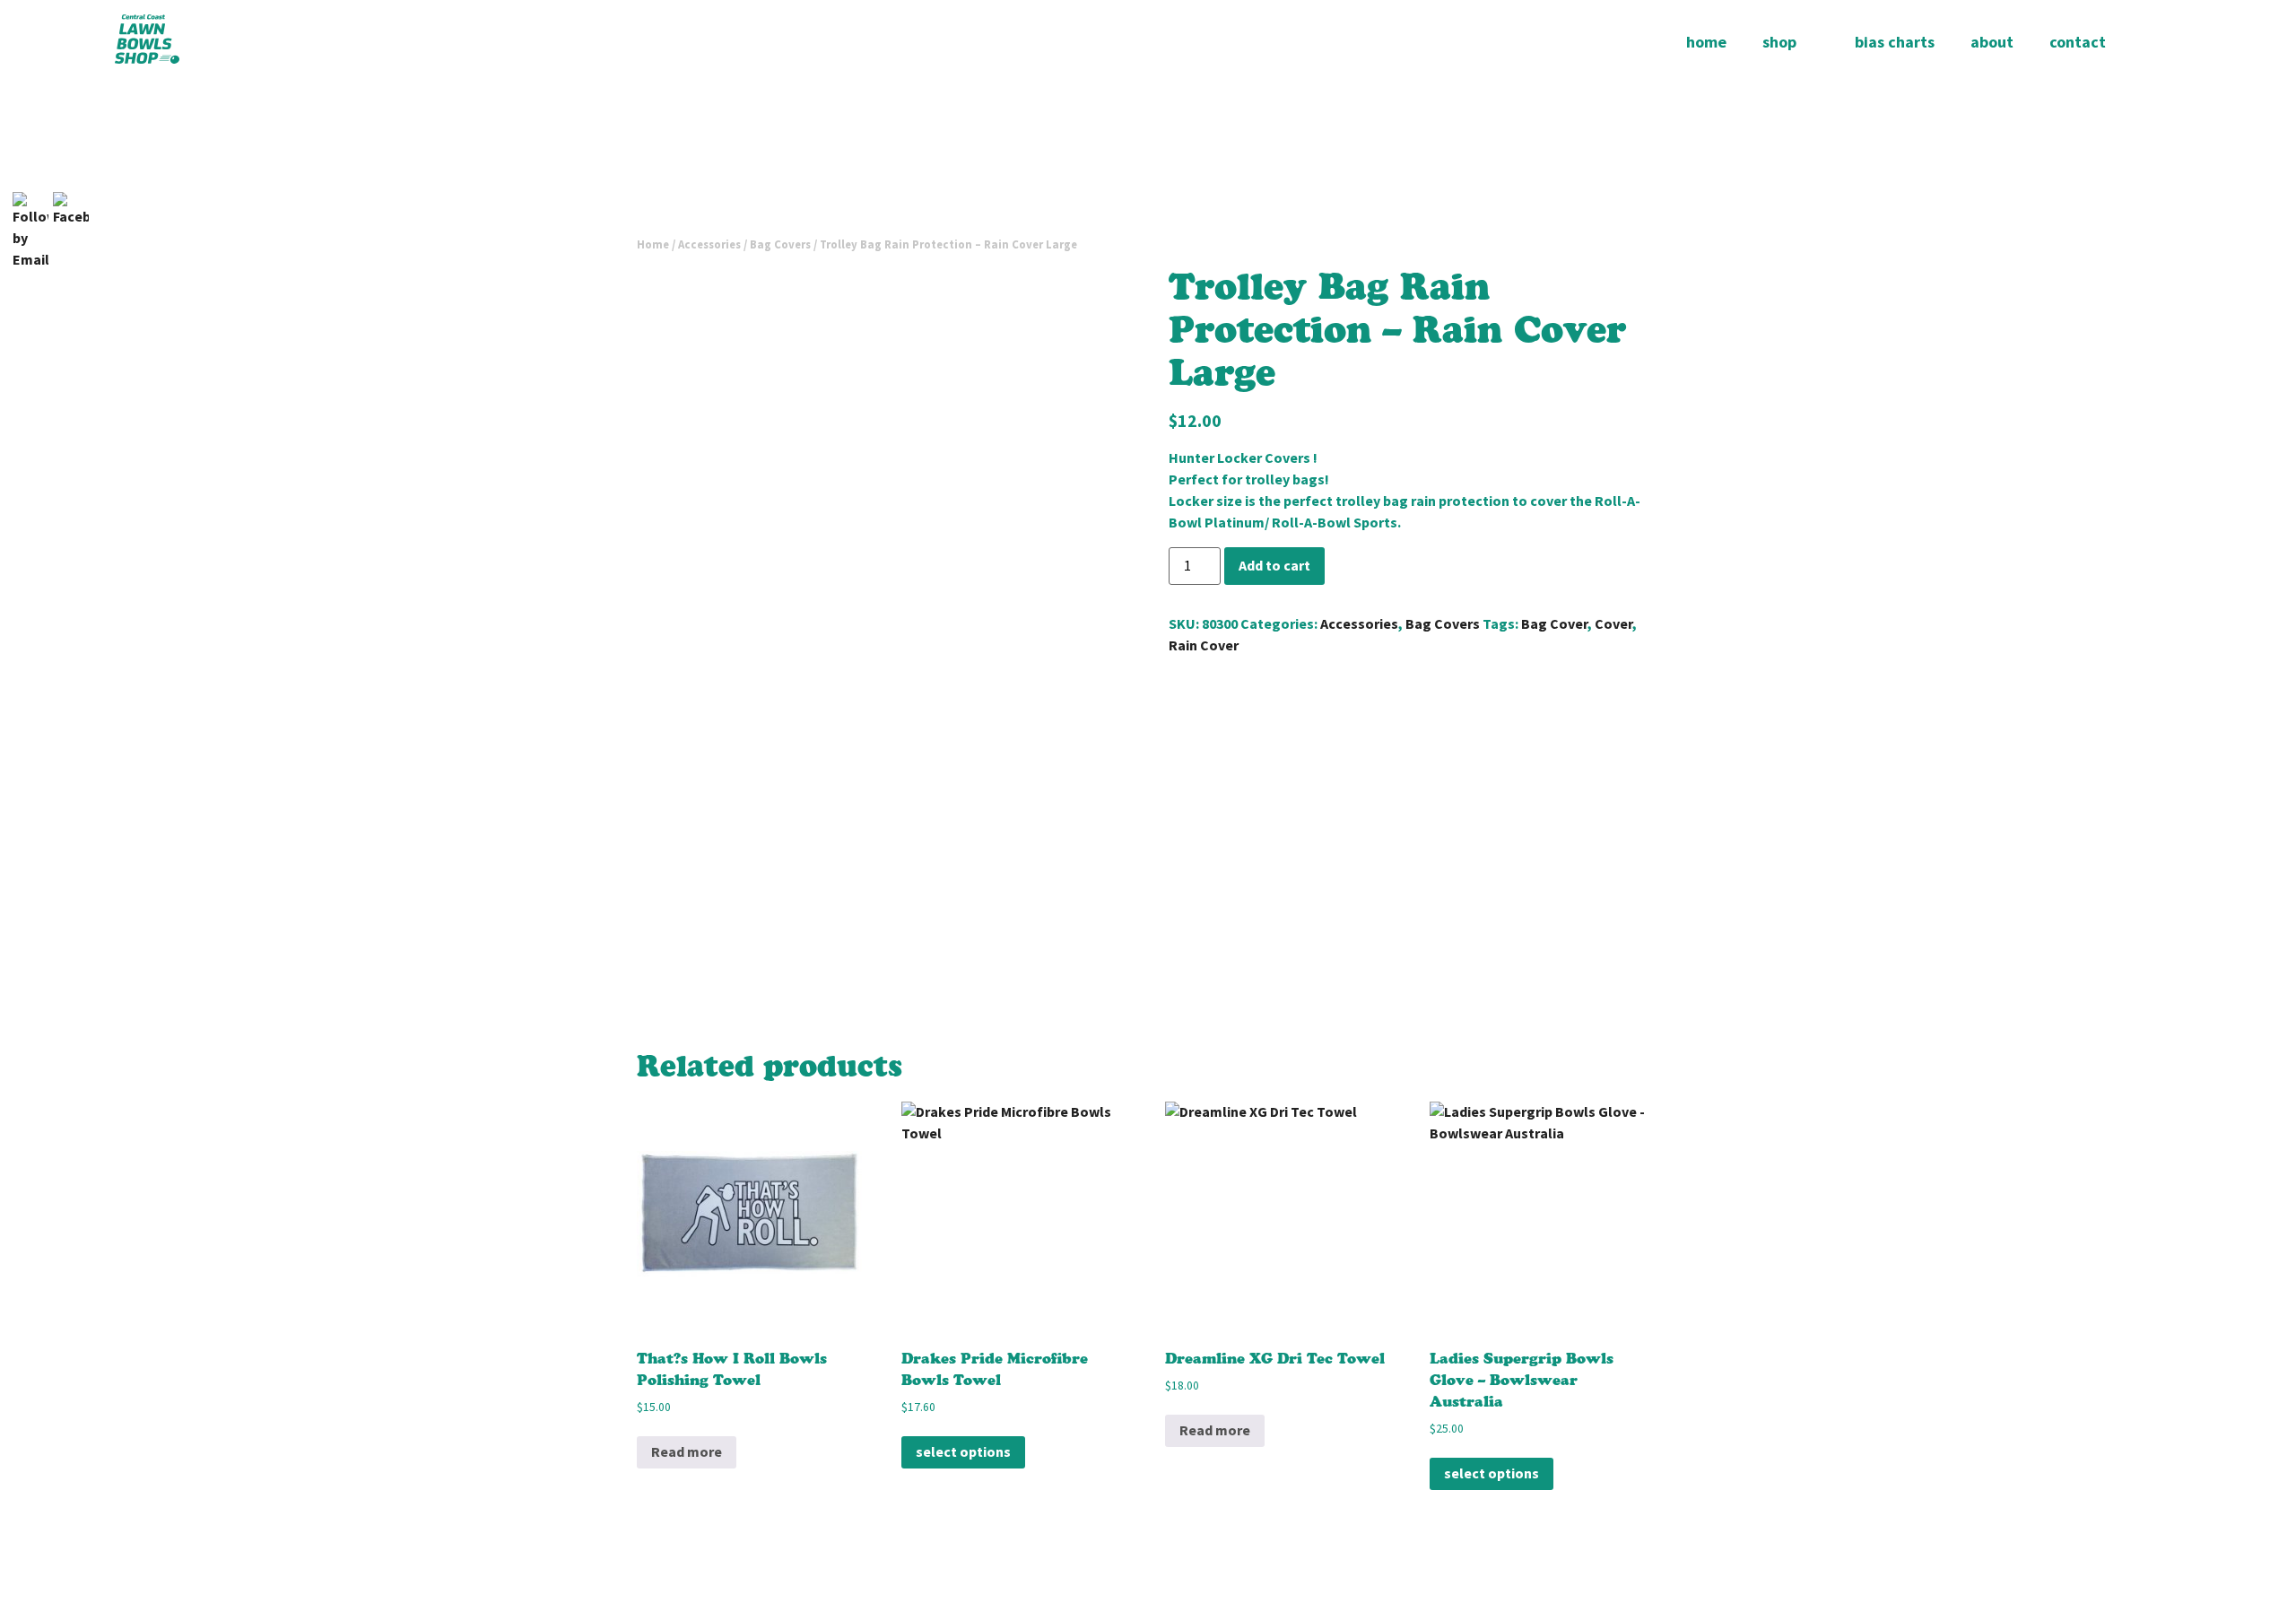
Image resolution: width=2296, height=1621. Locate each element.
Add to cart (1274, 566)
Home (653, 244)
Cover (1613, 624)
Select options (963, 1452)
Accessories (709, 244)
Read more (687, 1452)
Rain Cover (1204, 645)
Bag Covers (780, 244)
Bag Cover (1554, 624)
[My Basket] (2152, 42)
